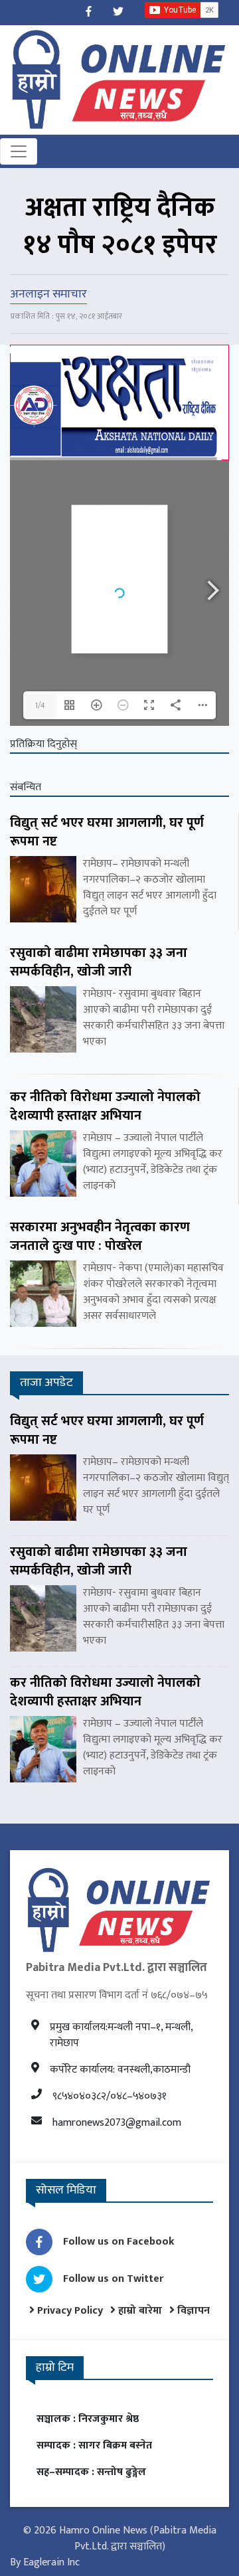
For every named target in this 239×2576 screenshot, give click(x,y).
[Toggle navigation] (19, 151)
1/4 (40, 705)
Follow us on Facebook (119, 2242)
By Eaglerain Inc (45, 2562)
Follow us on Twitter (113, 2279)
